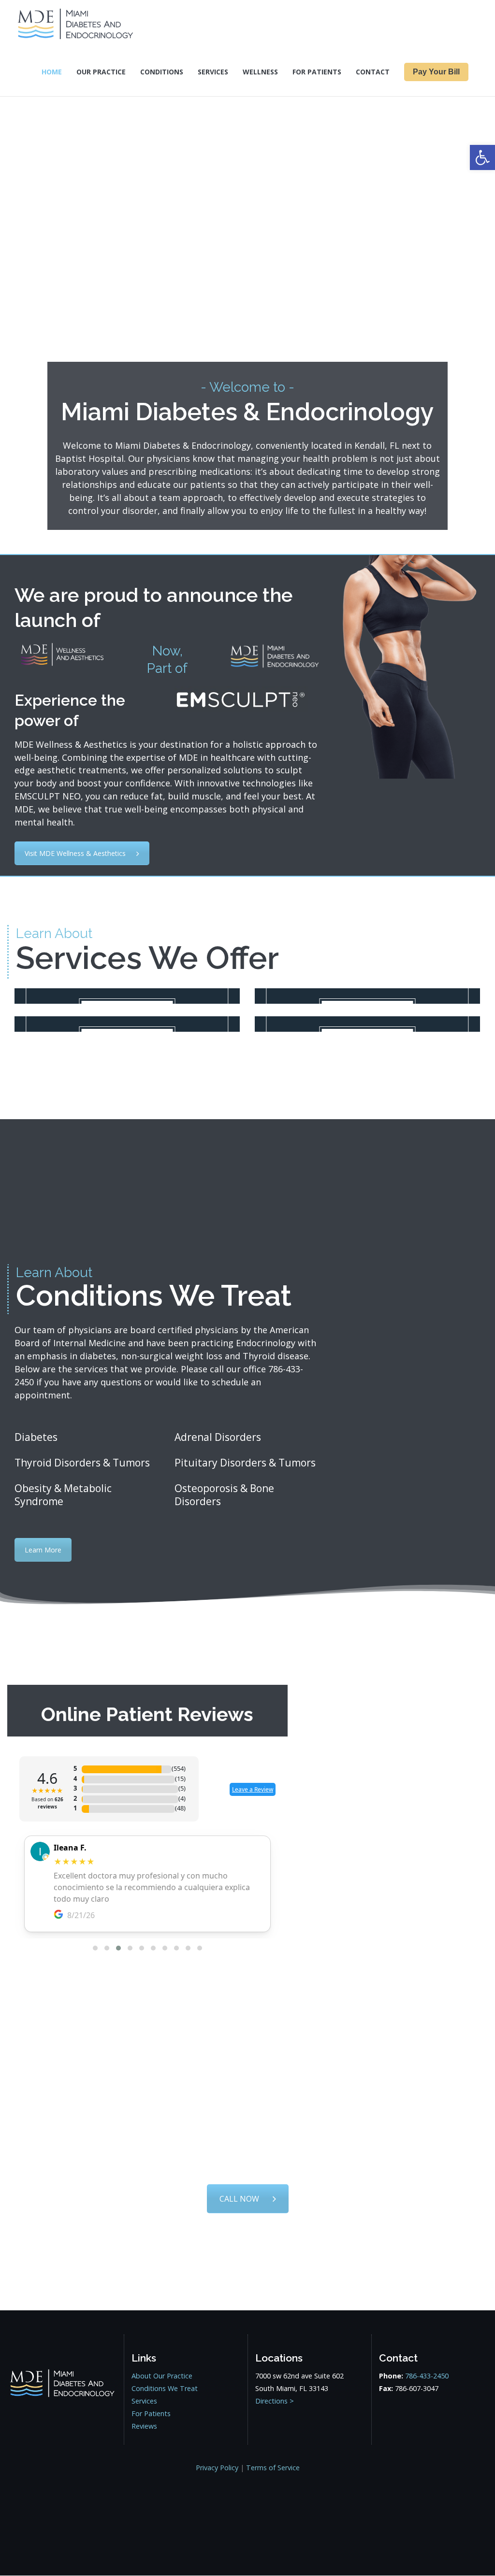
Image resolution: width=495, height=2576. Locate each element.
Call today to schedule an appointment (247, 2136)
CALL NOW (239, 2199)
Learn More (43, 1550)
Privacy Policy (217, 2468)
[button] (482, 157)
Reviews (144, 2426)
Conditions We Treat (165, 2388)
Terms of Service (273, 2468)
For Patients (151, 2413)
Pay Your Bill (436, 72)
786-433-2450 (247, 2159)
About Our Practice (162, 2376)
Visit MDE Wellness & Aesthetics (75, 853)
